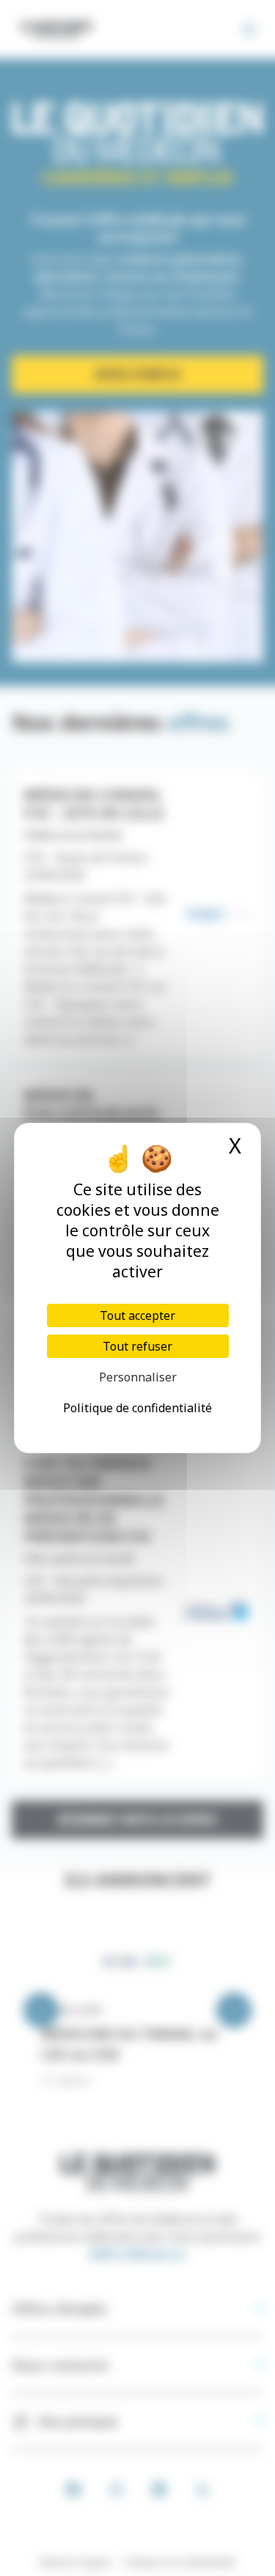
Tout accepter (137, 1315)
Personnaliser (138, 1377)
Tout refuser (137, 1346)
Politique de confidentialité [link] (137, 1408)
